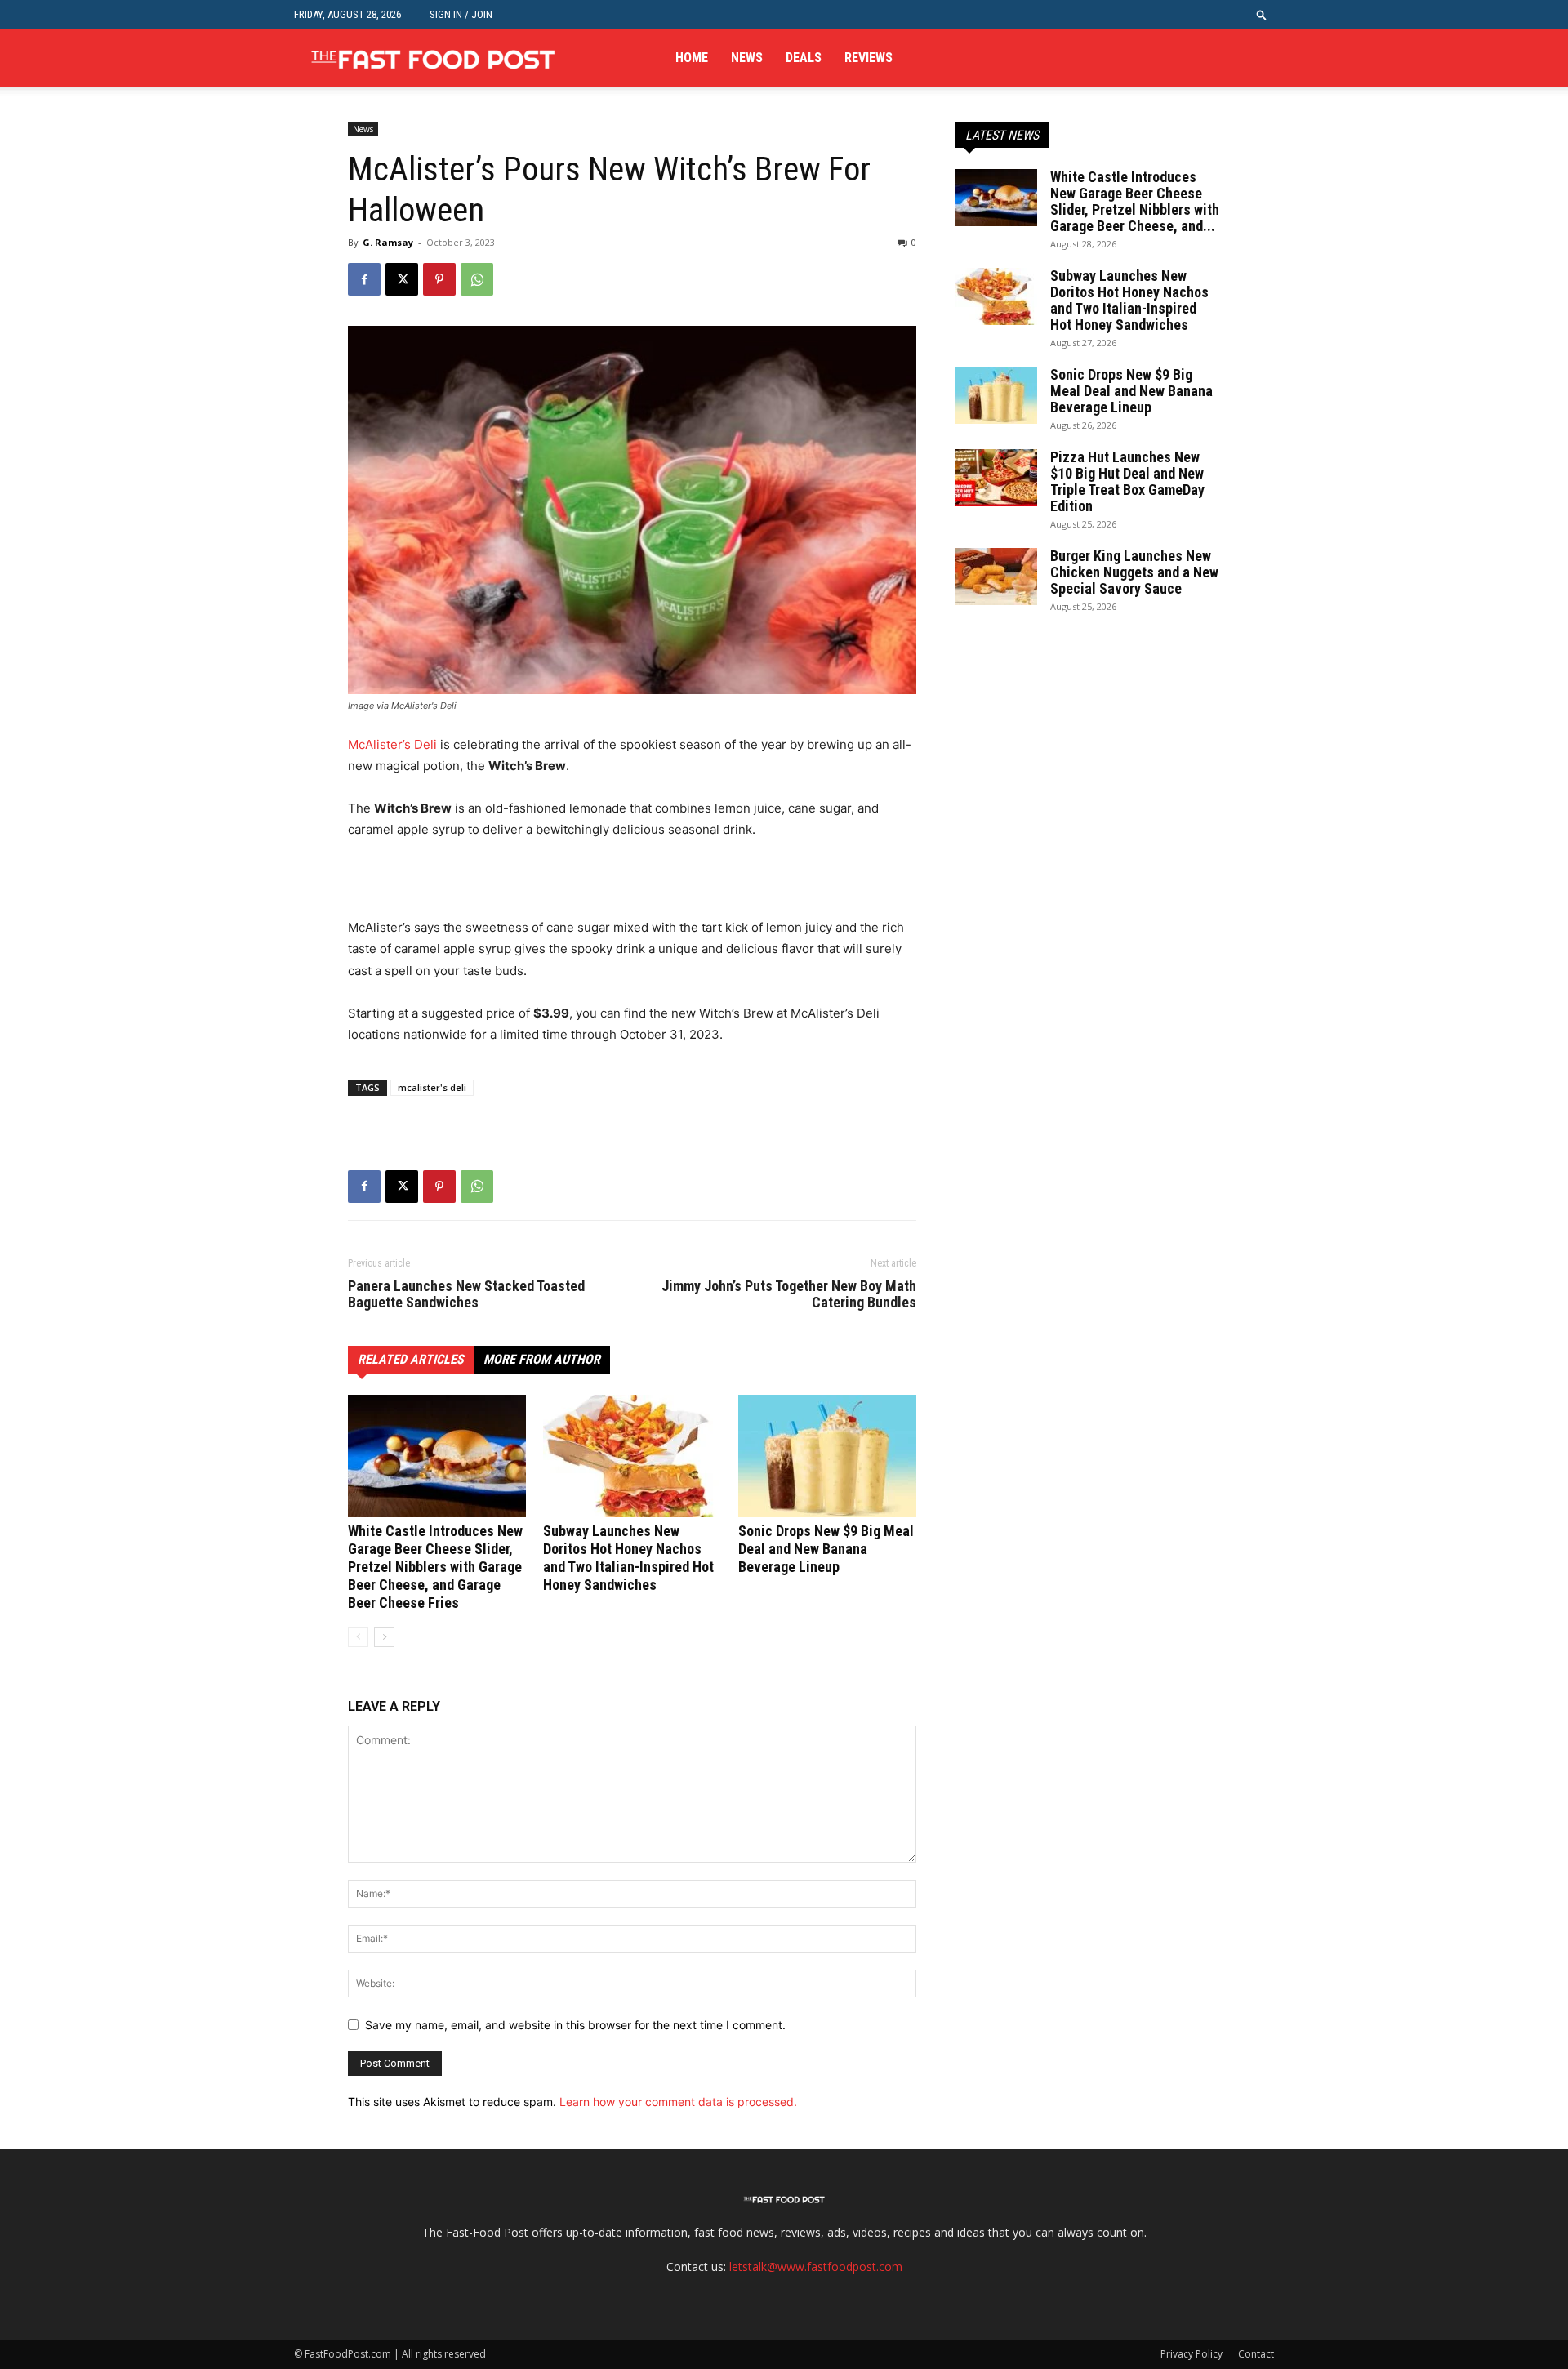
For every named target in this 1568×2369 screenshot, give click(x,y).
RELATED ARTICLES (411, 1359)
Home (692, 58)
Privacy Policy (1192, 2354)
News (747, 58)
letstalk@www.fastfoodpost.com (816, 2267)
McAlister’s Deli (392, 744)
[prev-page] (358, 1637)
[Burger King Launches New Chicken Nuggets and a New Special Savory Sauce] (996, 577)
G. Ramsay (388, 242)
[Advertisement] (539, 886)
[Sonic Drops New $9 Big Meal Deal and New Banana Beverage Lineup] (827, 1456)
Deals (804, 58)
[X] (402, 279)
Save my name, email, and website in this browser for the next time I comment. (575, 2025)
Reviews (869, 58)
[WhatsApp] (477, 279)
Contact (1256, 2354)
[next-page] (384, 1637)
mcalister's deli (432, 1087)
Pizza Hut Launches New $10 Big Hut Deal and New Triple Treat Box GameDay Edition (1127, 481)
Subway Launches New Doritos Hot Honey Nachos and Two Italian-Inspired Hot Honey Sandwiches (628, 1558)
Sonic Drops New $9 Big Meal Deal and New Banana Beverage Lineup (826, 1549)
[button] (1262, 14)
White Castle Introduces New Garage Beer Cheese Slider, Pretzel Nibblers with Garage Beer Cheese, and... (1135, 201)
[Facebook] (364, 279)
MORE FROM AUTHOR (542, 1359)
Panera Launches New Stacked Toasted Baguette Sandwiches (466, 1294)
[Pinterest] (439, 279)
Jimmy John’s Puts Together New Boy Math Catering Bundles (789, 1294)
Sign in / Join (461, 14)
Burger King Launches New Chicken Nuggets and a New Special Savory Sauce (1134, 572)
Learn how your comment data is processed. (678, 2102)
